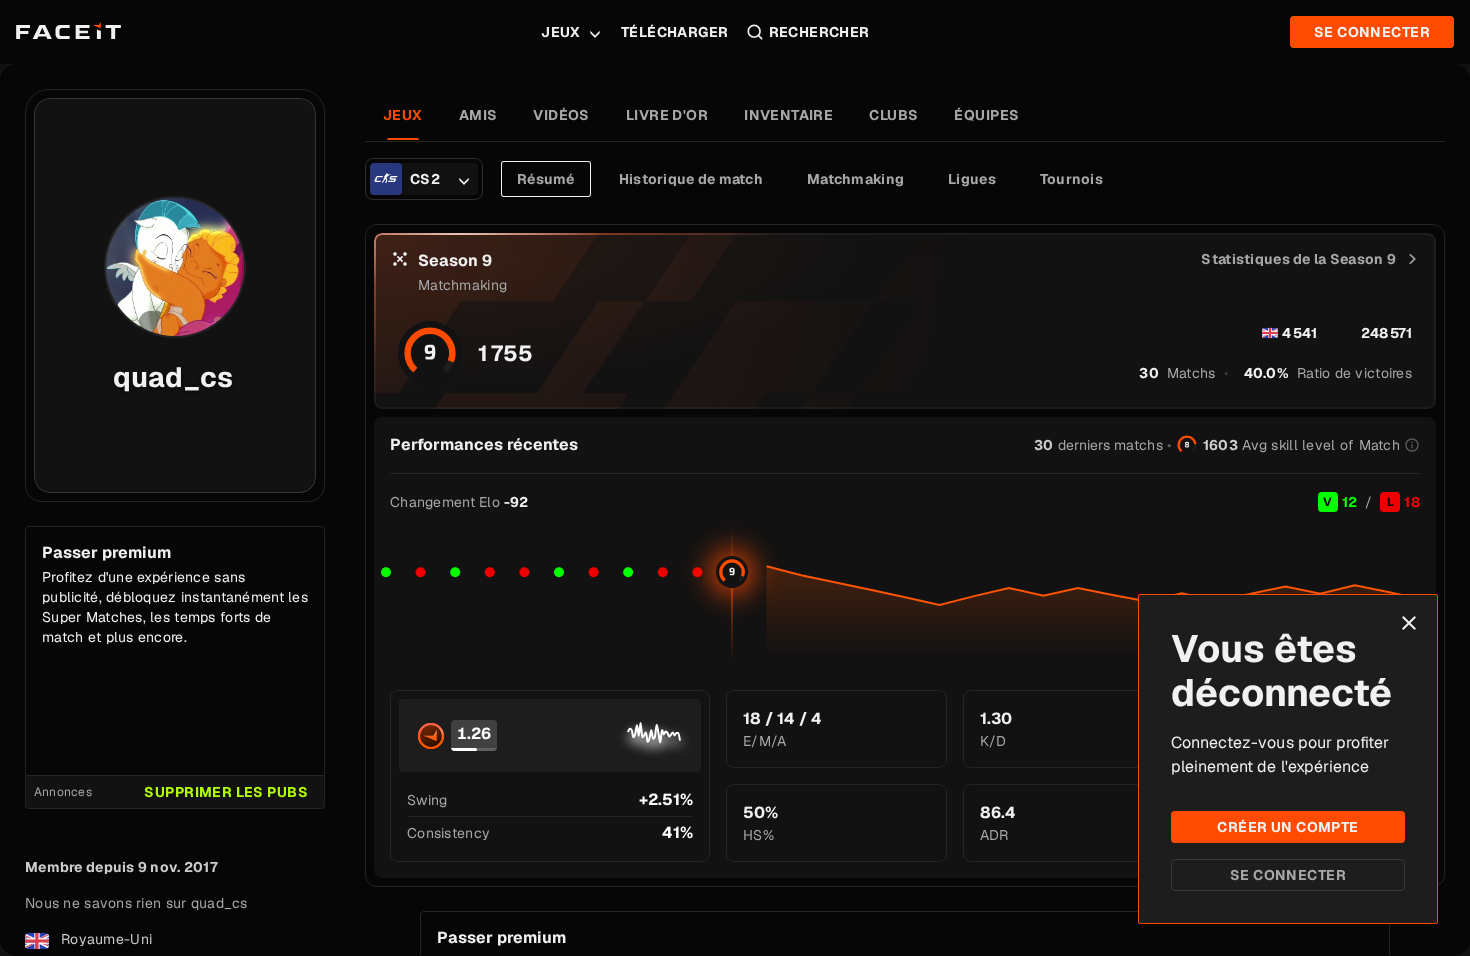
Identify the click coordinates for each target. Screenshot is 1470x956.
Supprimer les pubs (226, 792)
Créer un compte (1287, 827)
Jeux (561, 32)
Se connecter (1288, 875)
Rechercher (819, 32)
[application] (905, 594)
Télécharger (675, 32)
